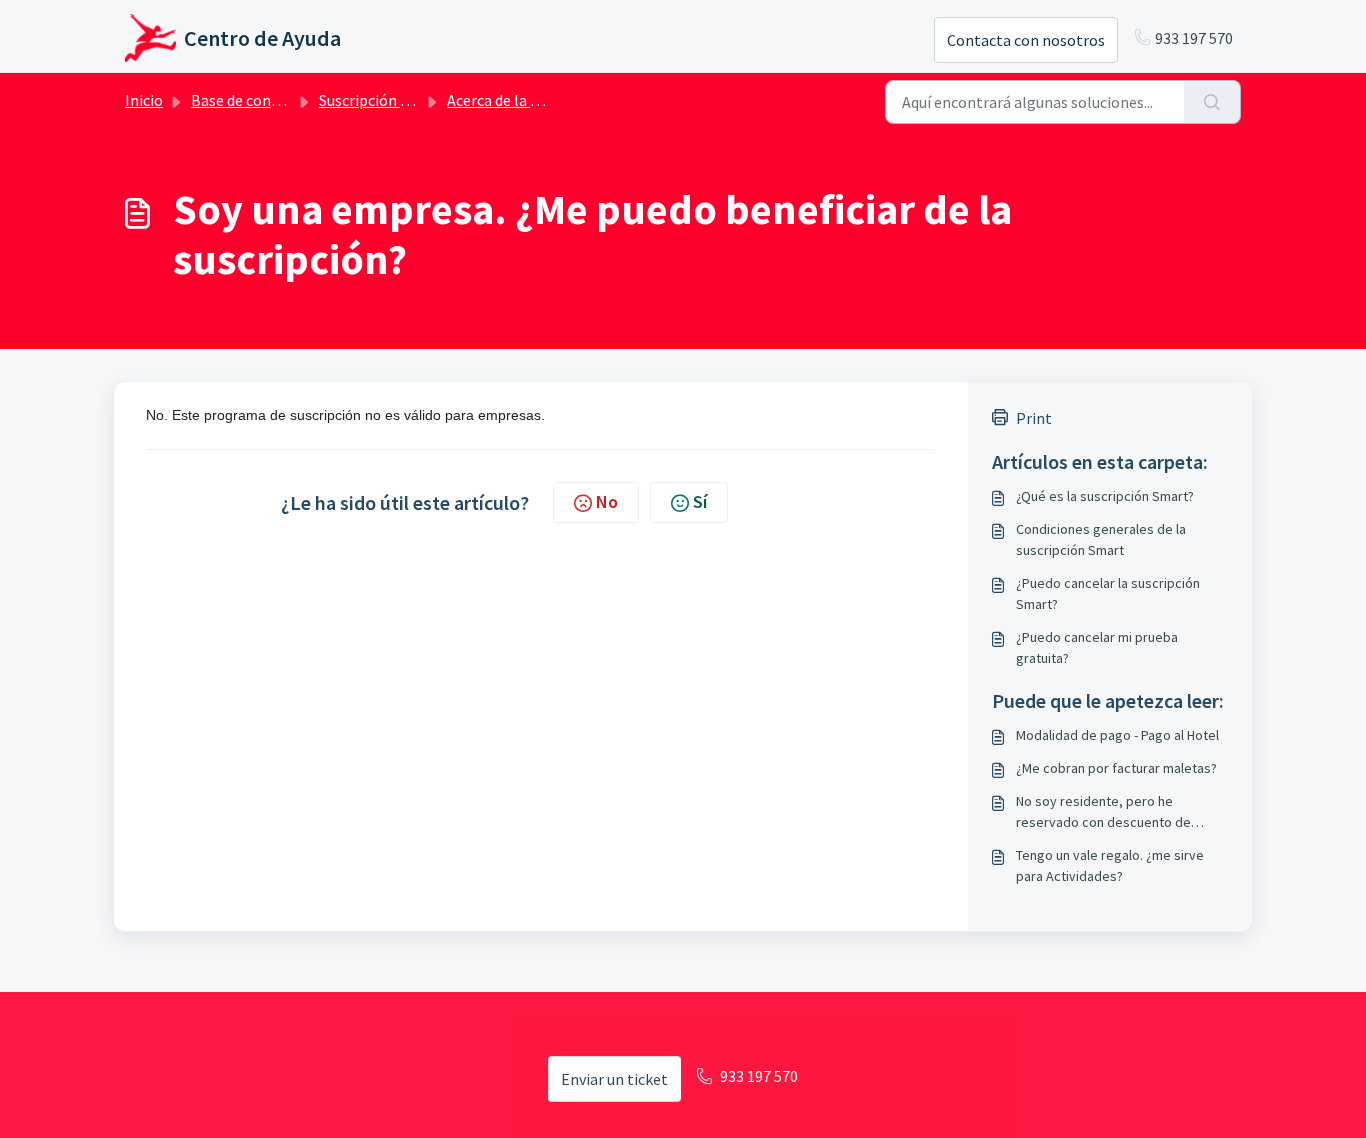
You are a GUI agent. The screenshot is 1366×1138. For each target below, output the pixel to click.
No (607, 501)
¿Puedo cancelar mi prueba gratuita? (1097, 647)
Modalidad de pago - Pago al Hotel (1117, 735)
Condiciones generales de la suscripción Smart (1101, 539)
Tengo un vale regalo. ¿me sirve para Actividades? (1110, 865)
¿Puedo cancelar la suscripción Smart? (1108, 593)
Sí (700, 501)
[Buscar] (1212, 102)
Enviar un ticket (614, 1079)
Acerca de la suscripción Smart (550, 100)
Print (1034, 418)
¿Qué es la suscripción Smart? (1105, 496)
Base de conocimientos (270, 100)
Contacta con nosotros (1026, 40)
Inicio (144, 100)
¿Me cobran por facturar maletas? (1116, 768)
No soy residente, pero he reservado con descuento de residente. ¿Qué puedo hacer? (1106, 812)
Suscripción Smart (381, 100)
